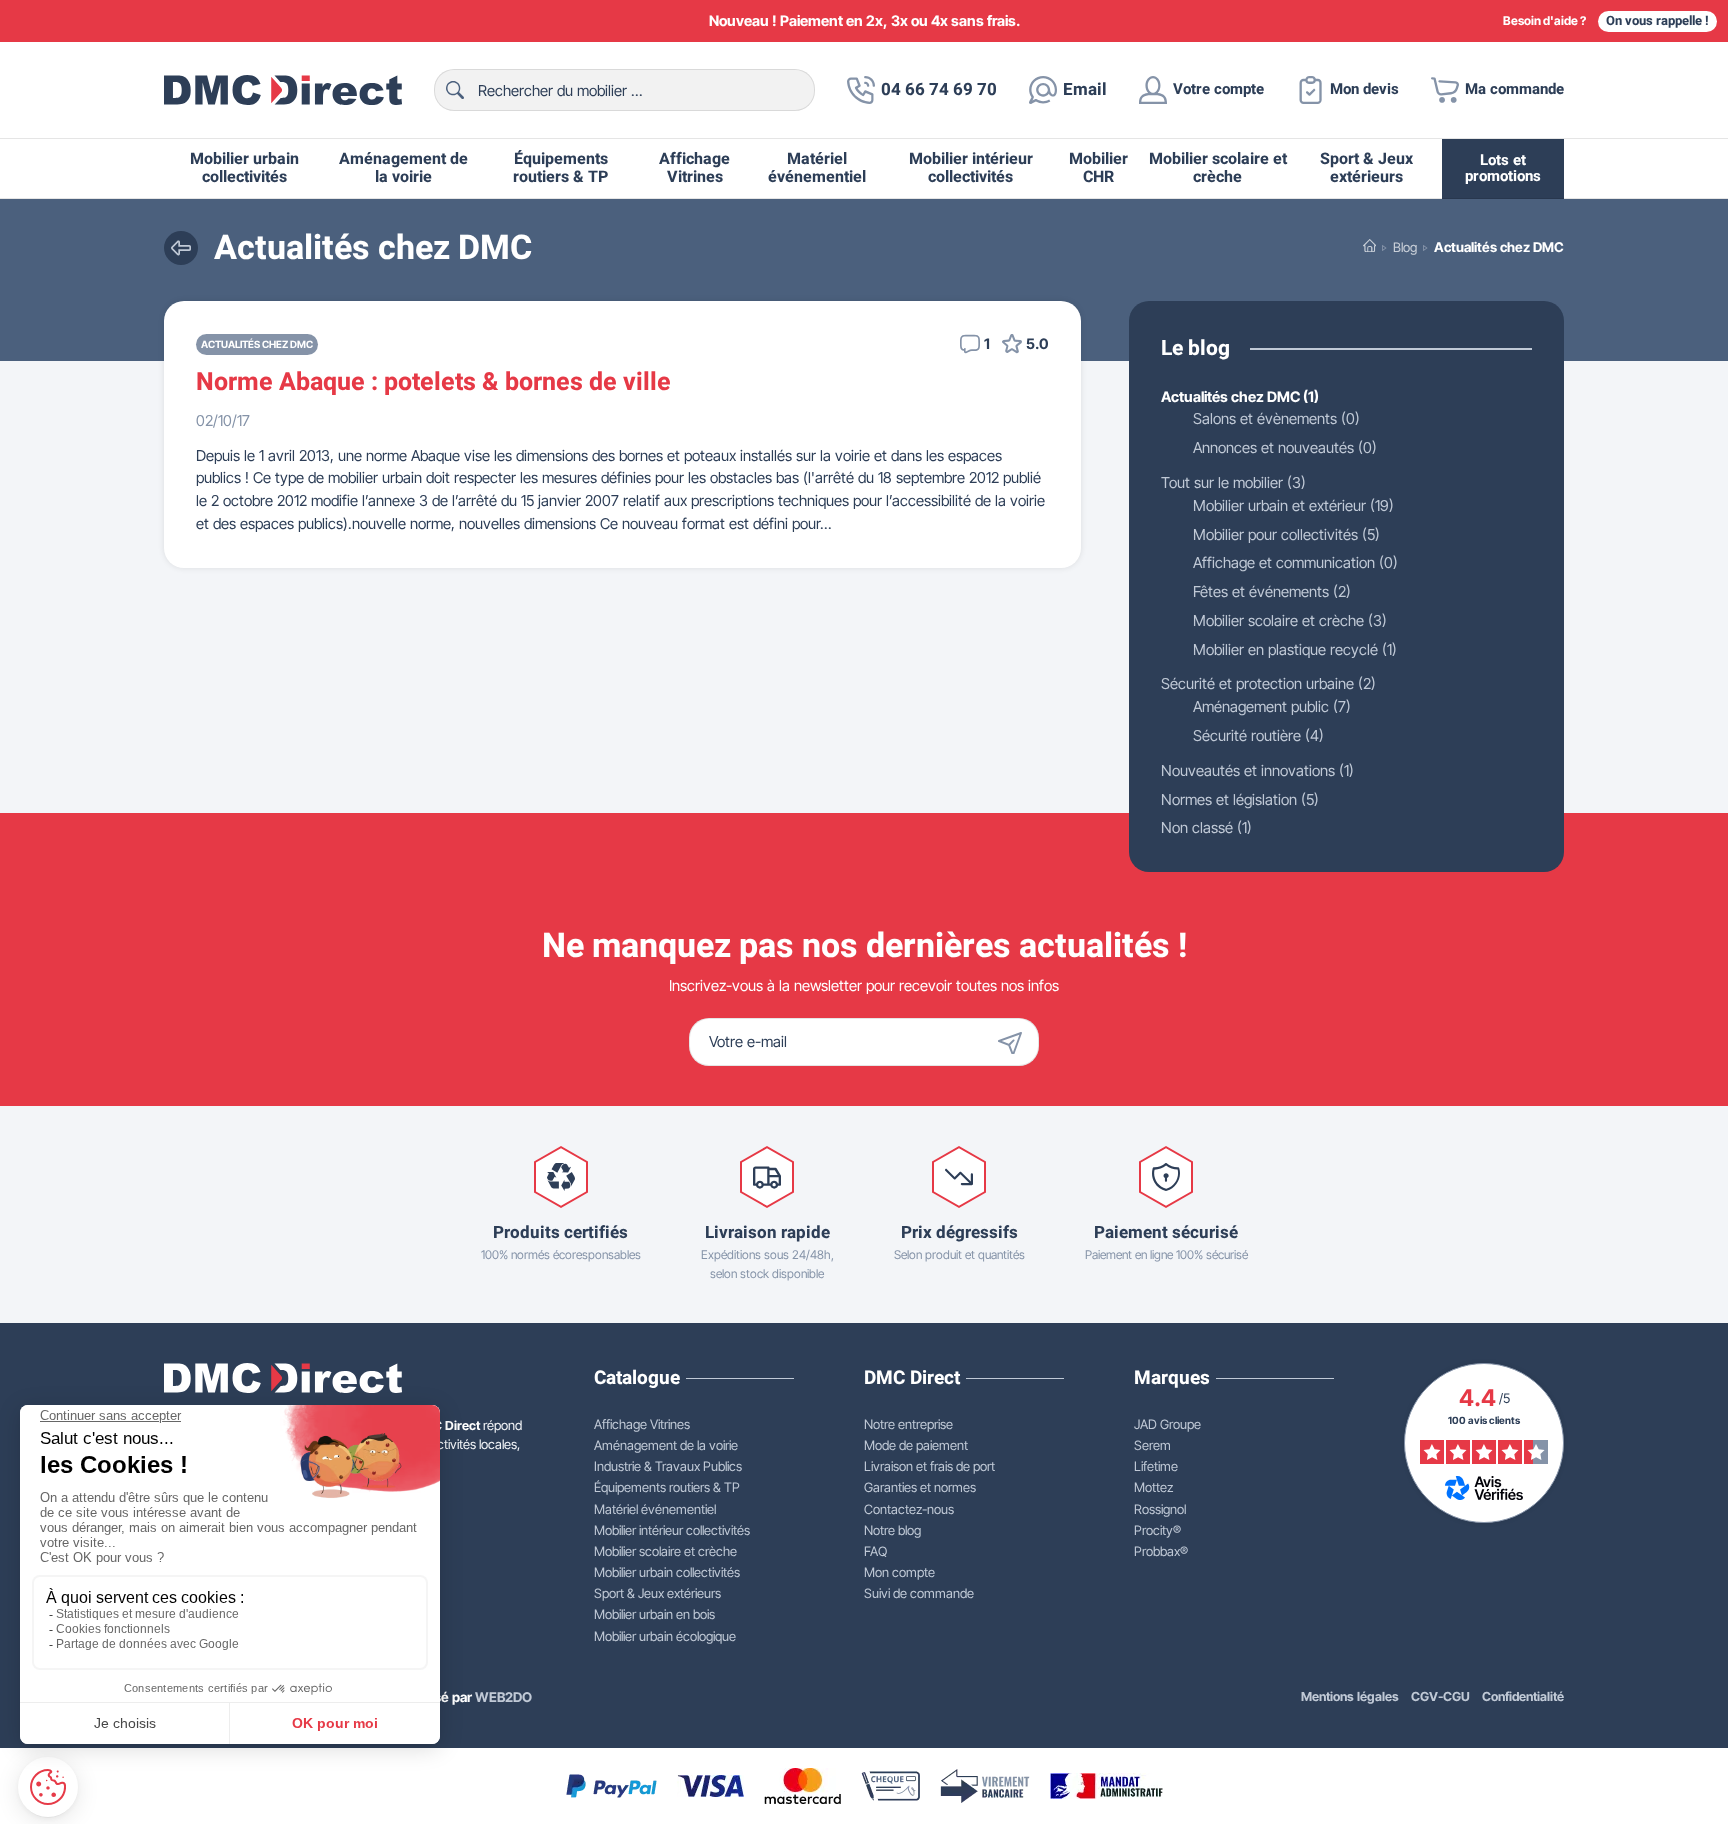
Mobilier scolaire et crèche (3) (1290, 620)
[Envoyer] (1015, 1042)
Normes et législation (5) (1240, 799)
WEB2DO (503, 1697)
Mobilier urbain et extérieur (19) (1293, 505)
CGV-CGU (1440, 1696)
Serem (1152, 1445)
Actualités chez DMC (257, 344)
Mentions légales (1350, 1696)
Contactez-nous (909, 1509)
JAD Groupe (1167, 1424)
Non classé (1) (1206, 827)
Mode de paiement (916, 1445)
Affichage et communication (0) (1295, 562)
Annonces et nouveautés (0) (1285, 447)
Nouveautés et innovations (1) (1257, 770)
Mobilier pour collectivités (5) (1286, 534)
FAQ (875, 1551)
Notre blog (892, 1530)
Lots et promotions (1503, 168)
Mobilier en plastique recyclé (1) (1295, 649)
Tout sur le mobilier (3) (1233, 482)
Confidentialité (1523, 1696)
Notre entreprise (908, 1424)
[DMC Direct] (283, 90)
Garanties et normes (920, 1487)
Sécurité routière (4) (1258, 735)
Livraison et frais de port (929, 1466)
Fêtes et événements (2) (1272, 591)
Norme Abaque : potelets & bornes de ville (433, 382)
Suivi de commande (919, 1593)
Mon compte (899, 1572)
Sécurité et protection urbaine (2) (1268, 683)
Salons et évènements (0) (1276, 418)
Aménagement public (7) (1272, 706)
